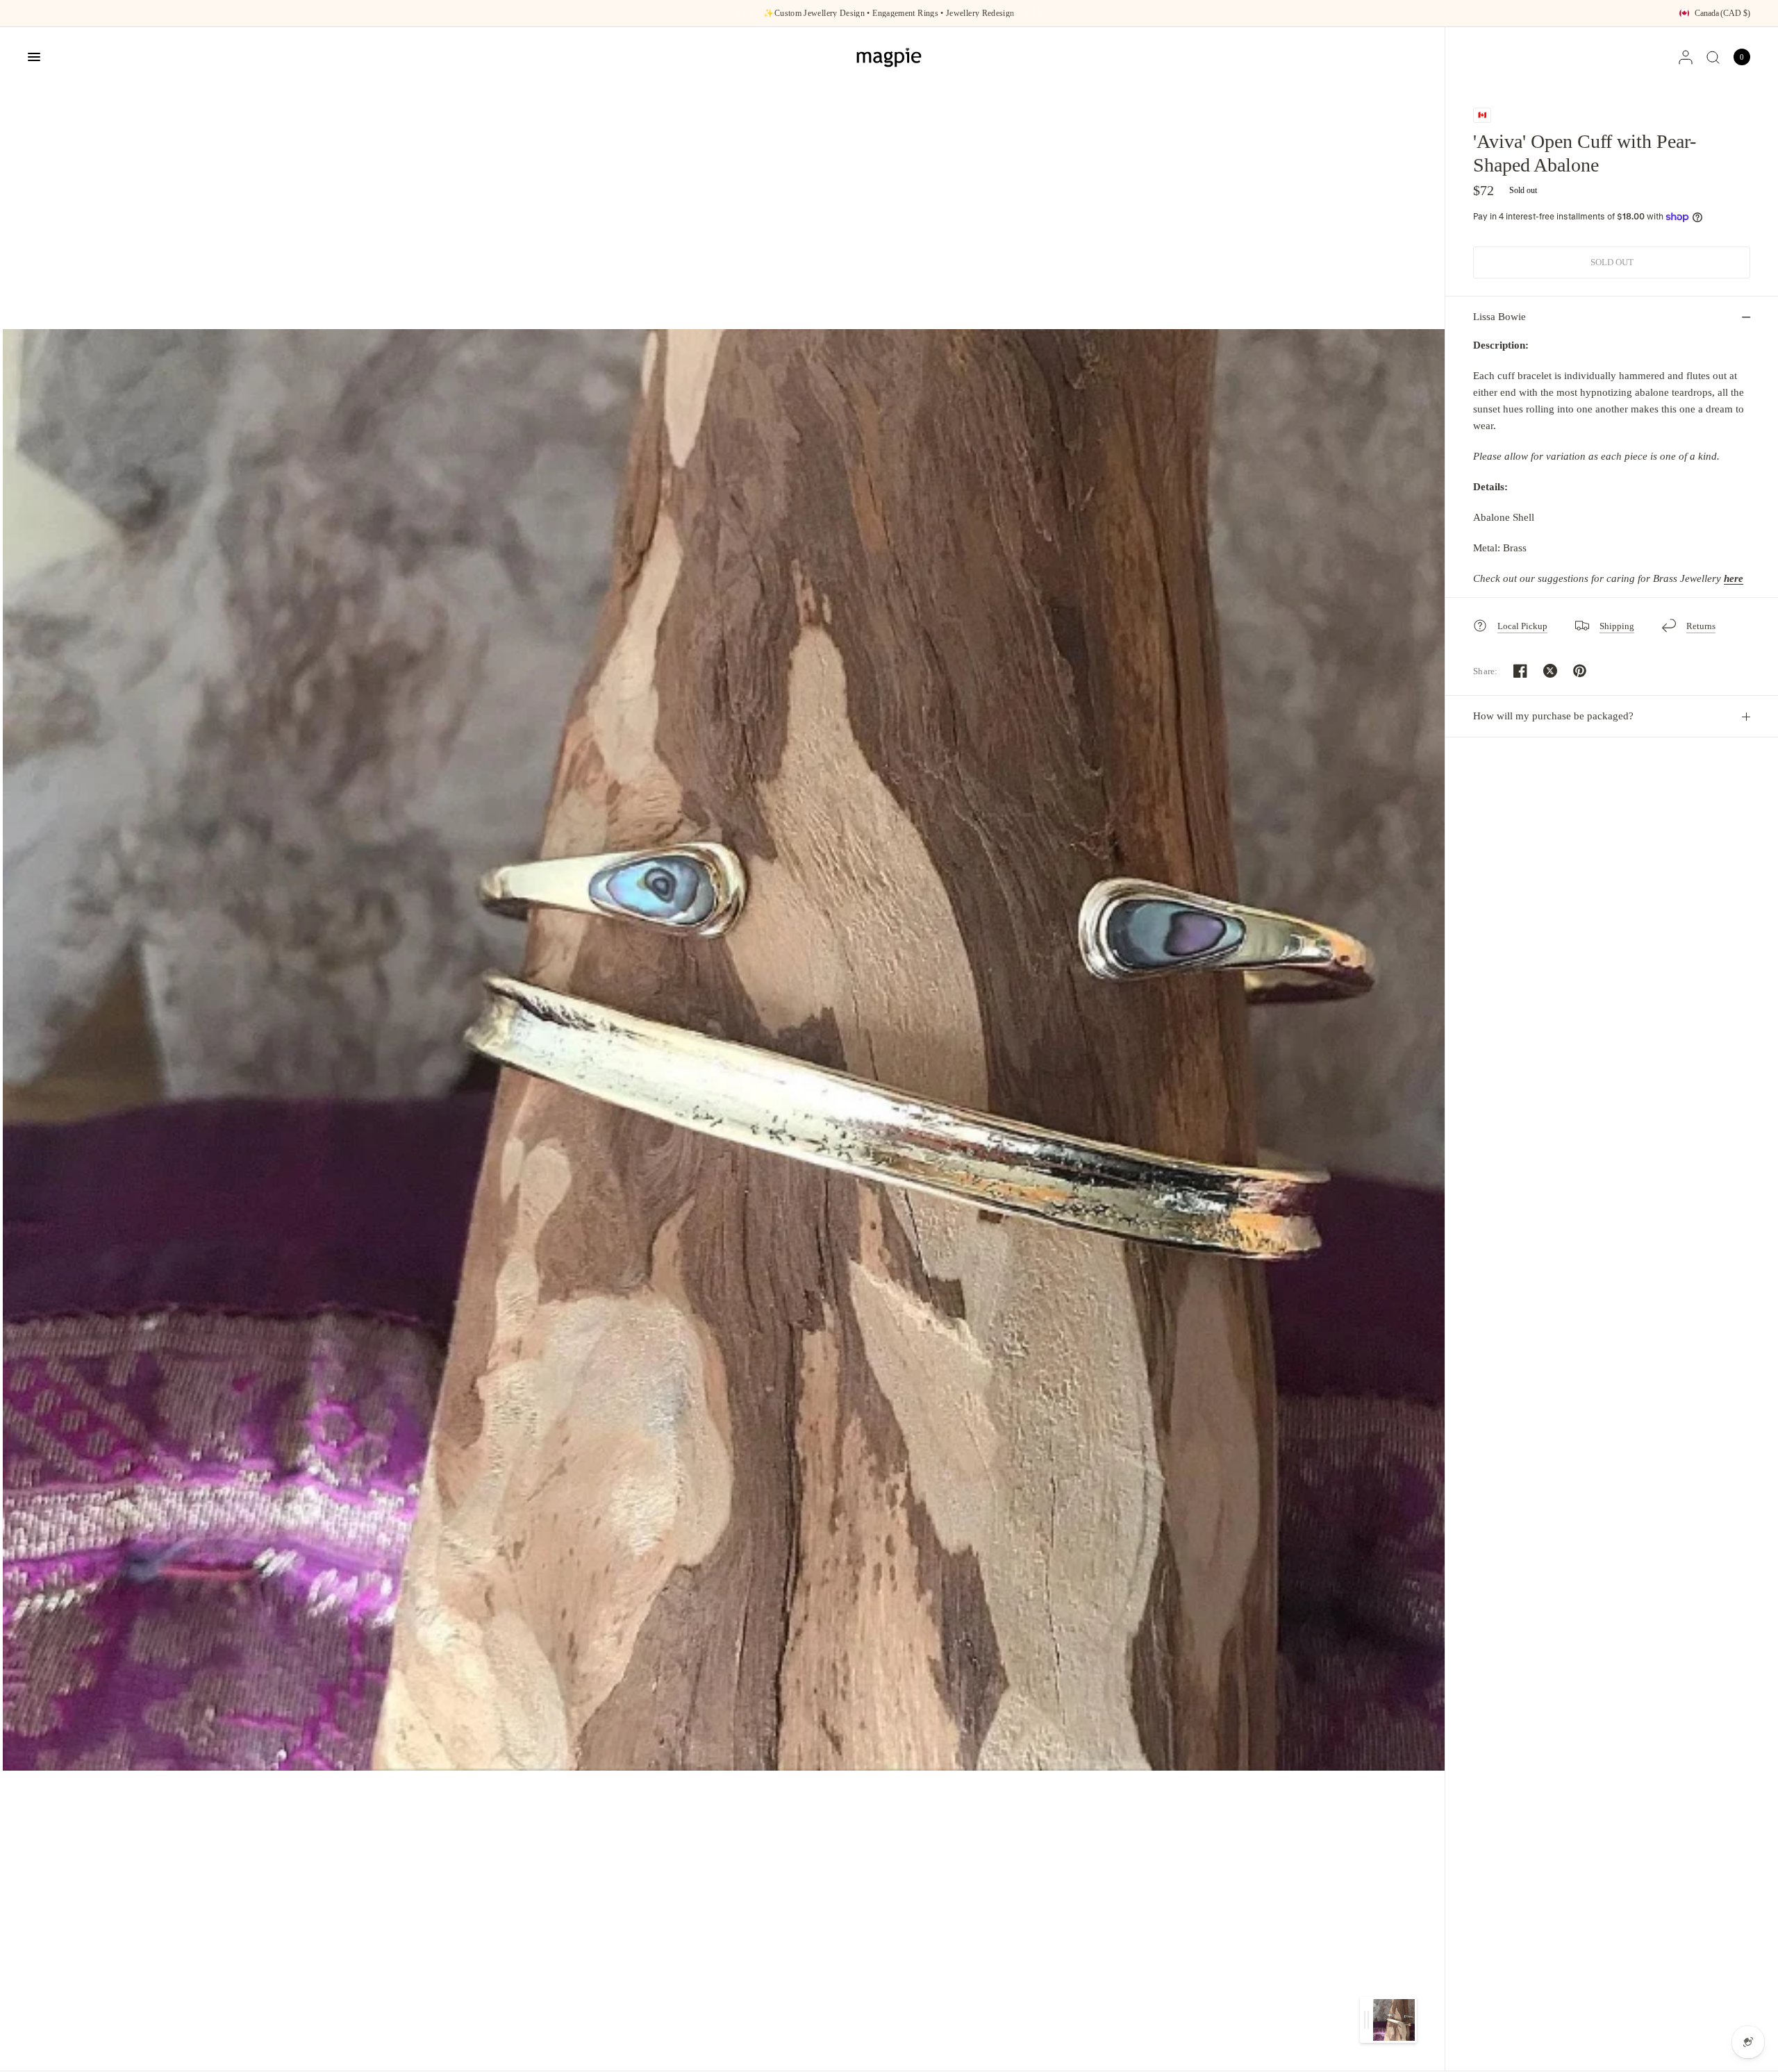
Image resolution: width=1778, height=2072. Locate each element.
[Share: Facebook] (1520, 671)
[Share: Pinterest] (1580, 671)
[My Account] (1686, 57)
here (1734, 578)
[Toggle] (1366, 2020)
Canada (1722, 13)
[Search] (1713, 57)
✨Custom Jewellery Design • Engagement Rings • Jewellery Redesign (889, 13)
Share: (1486, 671)
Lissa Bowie (1499, 317)
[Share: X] (1550, 671)
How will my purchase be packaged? (1553, 716)
